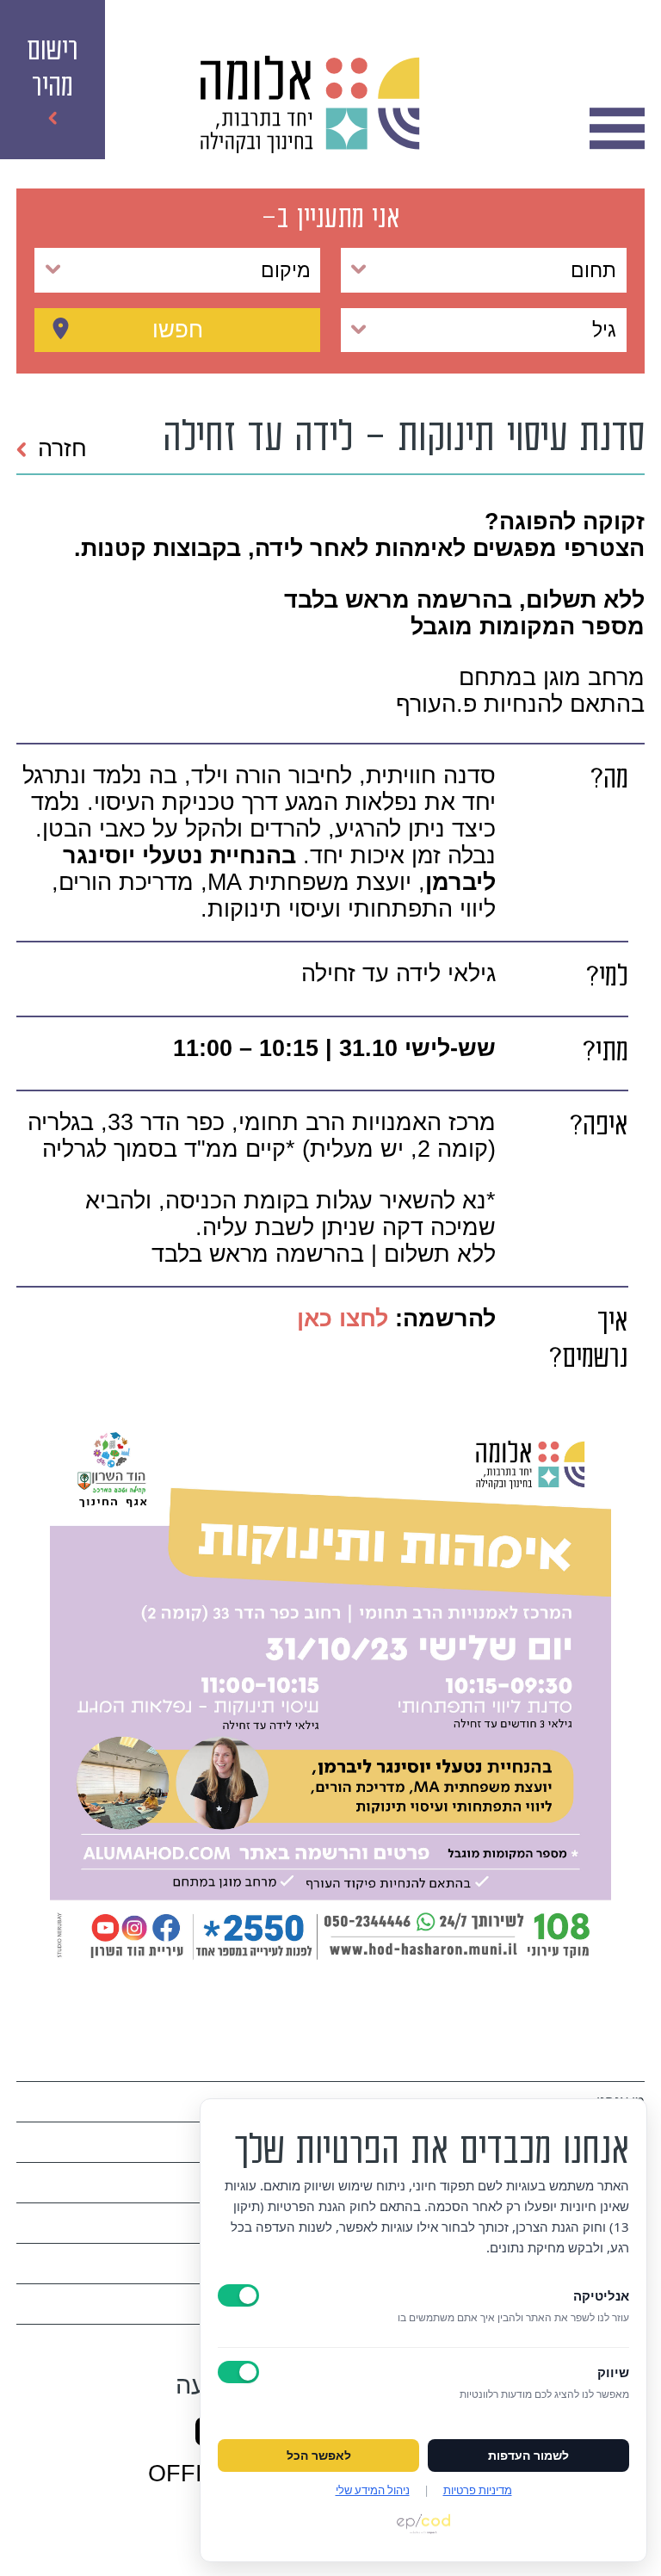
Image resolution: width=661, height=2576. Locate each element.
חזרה (62, 448)
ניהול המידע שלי (373, 2490)
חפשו (178, 330)
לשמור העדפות (528, 2456)
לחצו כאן (339, 1319)
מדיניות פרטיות (478, 2490)
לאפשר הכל (319, 2456)
